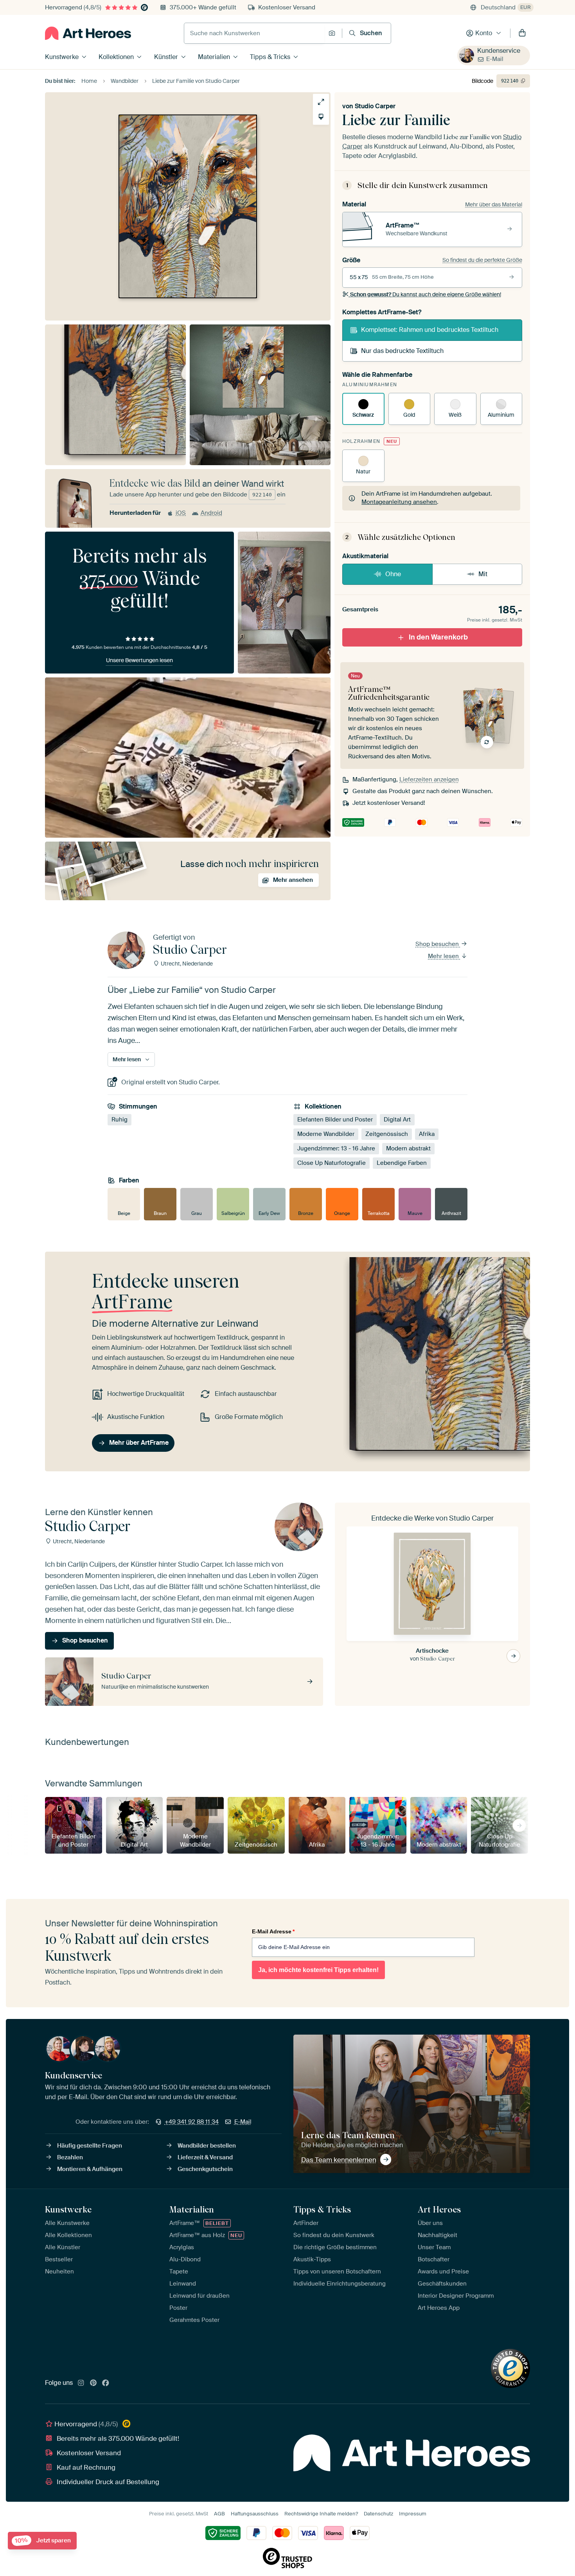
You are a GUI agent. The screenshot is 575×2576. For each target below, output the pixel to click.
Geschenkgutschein (205, 2169)
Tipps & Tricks (270, 57)
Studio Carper (375, 106)
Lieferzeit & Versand (205, 2157)
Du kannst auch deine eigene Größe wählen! (426, 294)
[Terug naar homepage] (88, 33)
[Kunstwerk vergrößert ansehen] (321, 102)
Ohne (393, 574)
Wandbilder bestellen (207, 2146)
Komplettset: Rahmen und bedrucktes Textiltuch (430, 330)
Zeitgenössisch (387, 1134)
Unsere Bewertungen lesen (139, 660)
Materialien (214, 57)
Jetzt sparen (43, 2541)
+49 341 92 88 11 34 (192, 2122)
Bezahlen (70, 2157)
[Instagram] (81, 2383)
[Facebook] (106, 2383)
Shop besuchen (438, 944)
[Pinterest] (93, 2383)
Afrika (427, 1134)
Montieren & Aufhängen (90, 2169)
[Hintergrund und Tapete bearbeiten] (321, 117)
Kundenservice (499, 51)
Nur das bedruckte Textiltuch (402, 351)
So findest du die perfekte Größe (482, 260)
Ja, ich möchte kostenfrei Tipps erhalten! (318, 1970)
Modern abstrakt (408, 1148)
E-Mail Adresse (273, 1931)
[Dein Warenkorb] (522, 33)
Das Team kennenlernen (339, 2160)
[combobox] (254, 33)
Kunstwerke (62, 57)
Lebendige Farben (402, 1163)
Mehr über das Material (494, 204)
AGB (219, 2514)
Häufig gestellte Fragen (90, 2146)
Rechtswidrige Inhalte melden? (321, 2514)
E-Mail (495, 59)
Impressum (413, 2514)
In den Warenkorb (438, 637)
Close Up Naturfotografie (332, 1163)
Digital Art (397, 1120)
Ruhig (119, 1120)
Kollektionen (116, 57)
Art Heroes (439, 2209)
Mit (483, 574)
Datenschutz (378, 2514)
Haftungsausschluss (255, 2514)
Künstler (166, 57)
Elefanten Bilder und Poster (335, 1120)
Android (211, 513)
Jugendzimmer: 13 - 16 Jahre (336, 1148)
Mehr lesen (444, 956)
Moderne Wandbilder (326, 1134)
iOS (181, 513)
